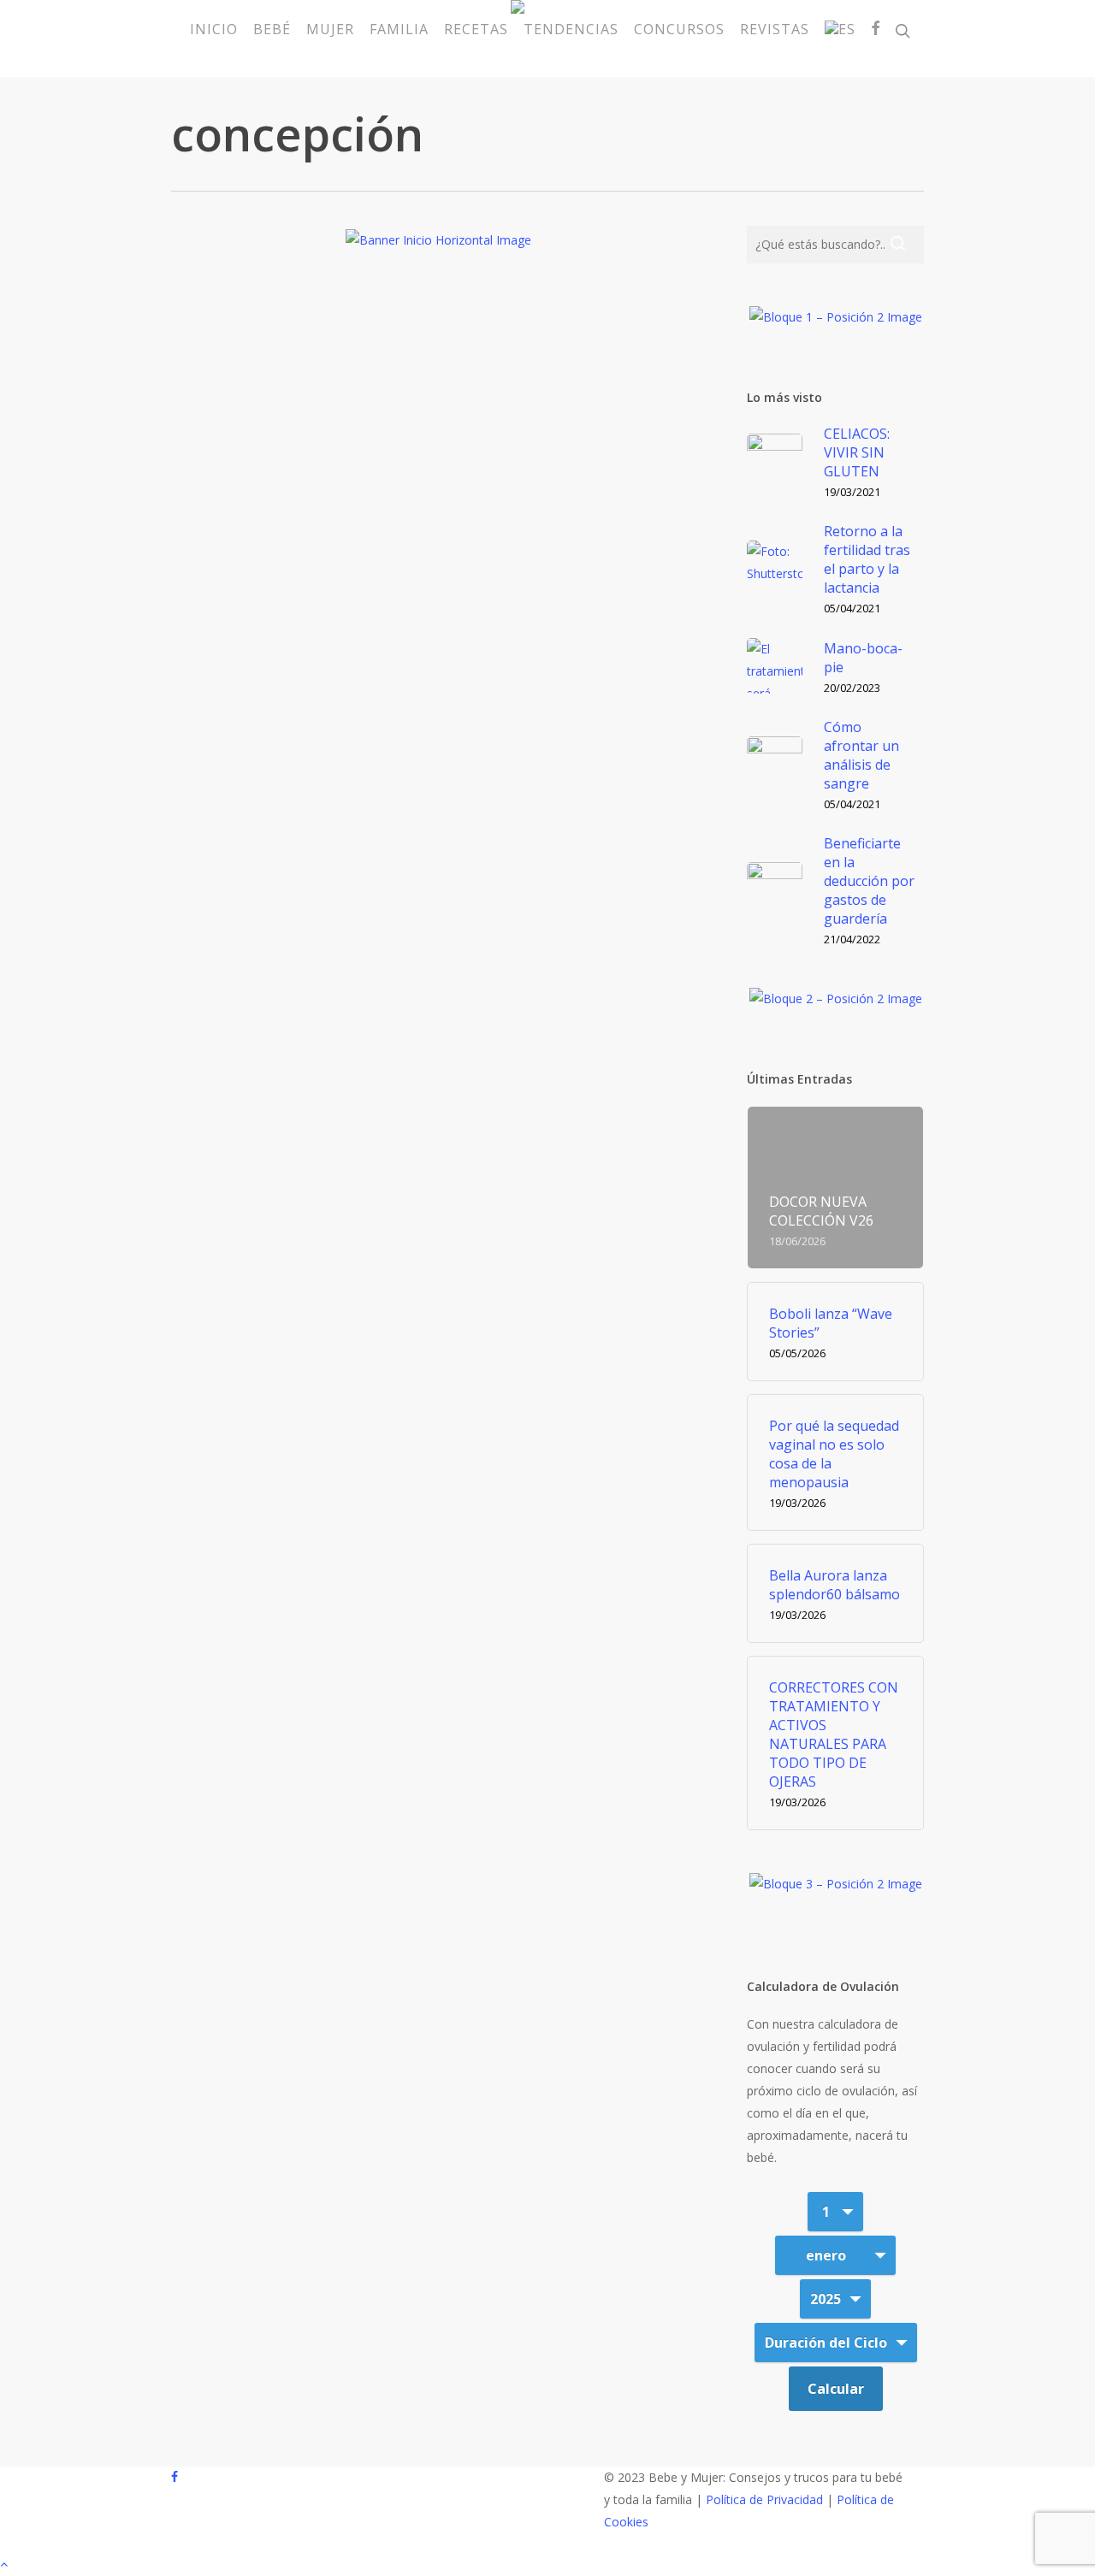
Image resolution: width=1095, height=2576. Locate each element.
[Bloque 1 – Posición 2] (836, 324)
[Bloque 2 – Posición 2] (836, 1005)
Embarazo (414, 700)
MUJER (474, 700)
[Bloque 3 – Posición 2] (836, 1891)
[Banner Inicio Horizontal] (438, 247)
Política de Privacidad (764, 2499)
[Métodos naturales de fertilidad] (257, 759)
